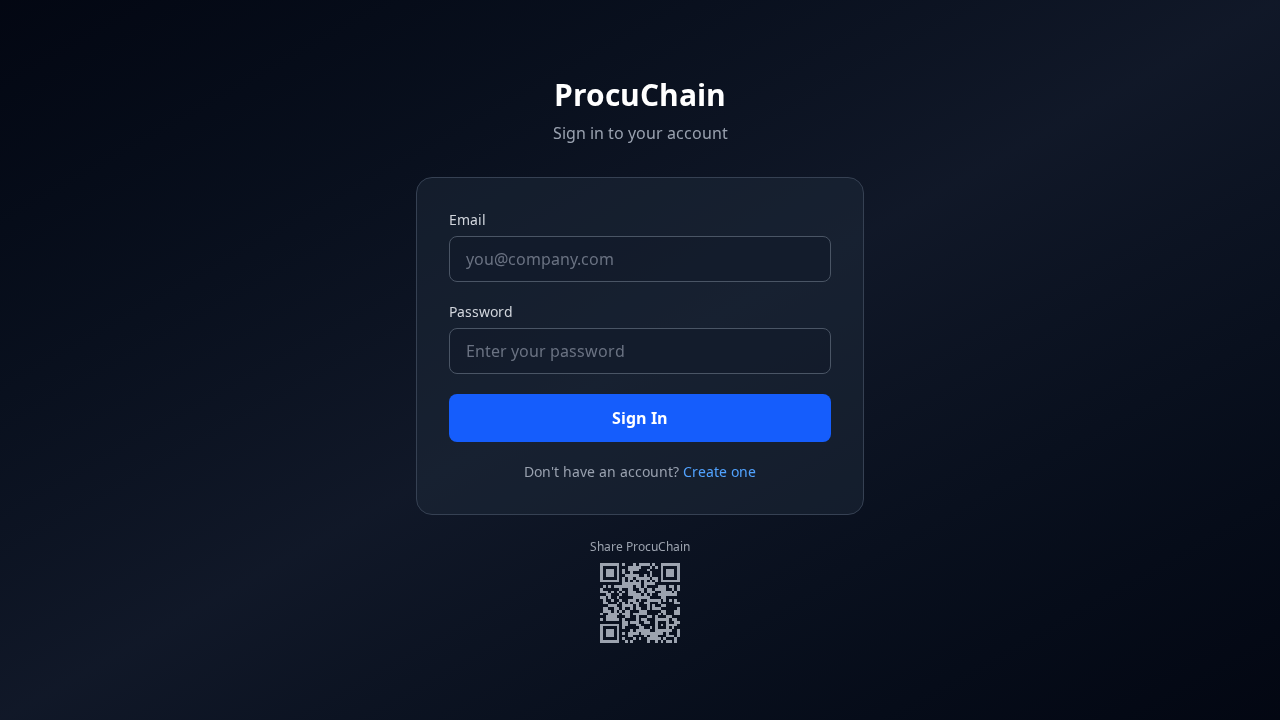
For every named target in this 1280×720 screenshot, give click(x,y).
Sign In (640, 418)
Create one (719, 471)
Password (481, 311)
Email (467, 219)
